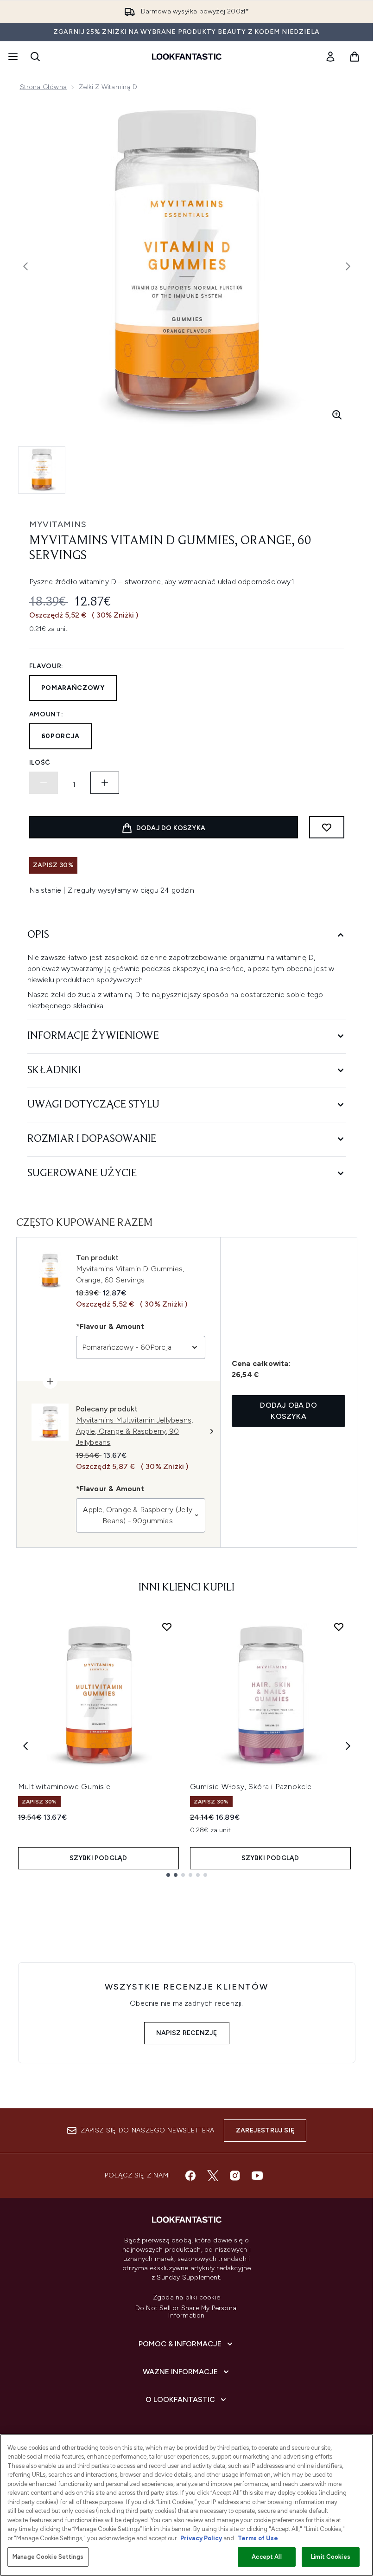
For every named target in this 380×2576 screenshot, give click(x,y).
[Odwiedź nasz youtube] (257, 2176)
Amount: (46, 714)
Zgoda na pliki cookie (187, 2298)
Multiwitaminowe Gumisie (64, 1787)
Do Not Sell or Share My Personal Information (187, 2312)
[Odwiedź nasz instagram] (235, 2176)
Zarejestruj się (265, 2130)
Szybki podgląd (98, 1858)
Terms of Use (258, 2538)
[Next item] (348, 1746)
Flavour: (47, 666)
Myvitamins (58, 524)
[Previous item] (25, 1746)
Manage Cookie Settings (48, 2557)
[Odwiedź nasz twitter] (213, 2176)
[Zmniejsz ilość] (44, 783)
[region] (187, 2505)
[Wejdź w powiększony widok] (337, 415)
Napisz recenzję (187, 2033)
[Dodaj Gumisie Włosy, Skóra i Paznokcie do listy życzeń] (339, 1627)
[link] (330, 57)
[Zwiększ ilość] (105, 783)
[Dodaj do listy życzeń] (327, 827)
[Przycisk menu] (12, 57)
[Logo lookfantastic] (187, 57)
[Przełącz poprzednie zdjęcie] (25, 266)
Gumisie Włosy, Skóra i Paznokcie (251, 1787)
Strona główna (44, 87)
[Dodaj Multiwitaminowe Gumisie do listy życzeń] (167, 1627)
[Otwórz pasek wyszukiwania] (35, 57)
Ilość (40, 763)
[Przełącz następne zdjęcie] (348, 266)
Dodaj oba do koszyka (288, 1411)
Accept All (266, 2557)
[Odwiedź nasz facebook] (190, 2176)
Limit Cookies (331, 2557)
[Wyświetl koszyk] (355, 57)
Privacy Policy (201, 2538)
